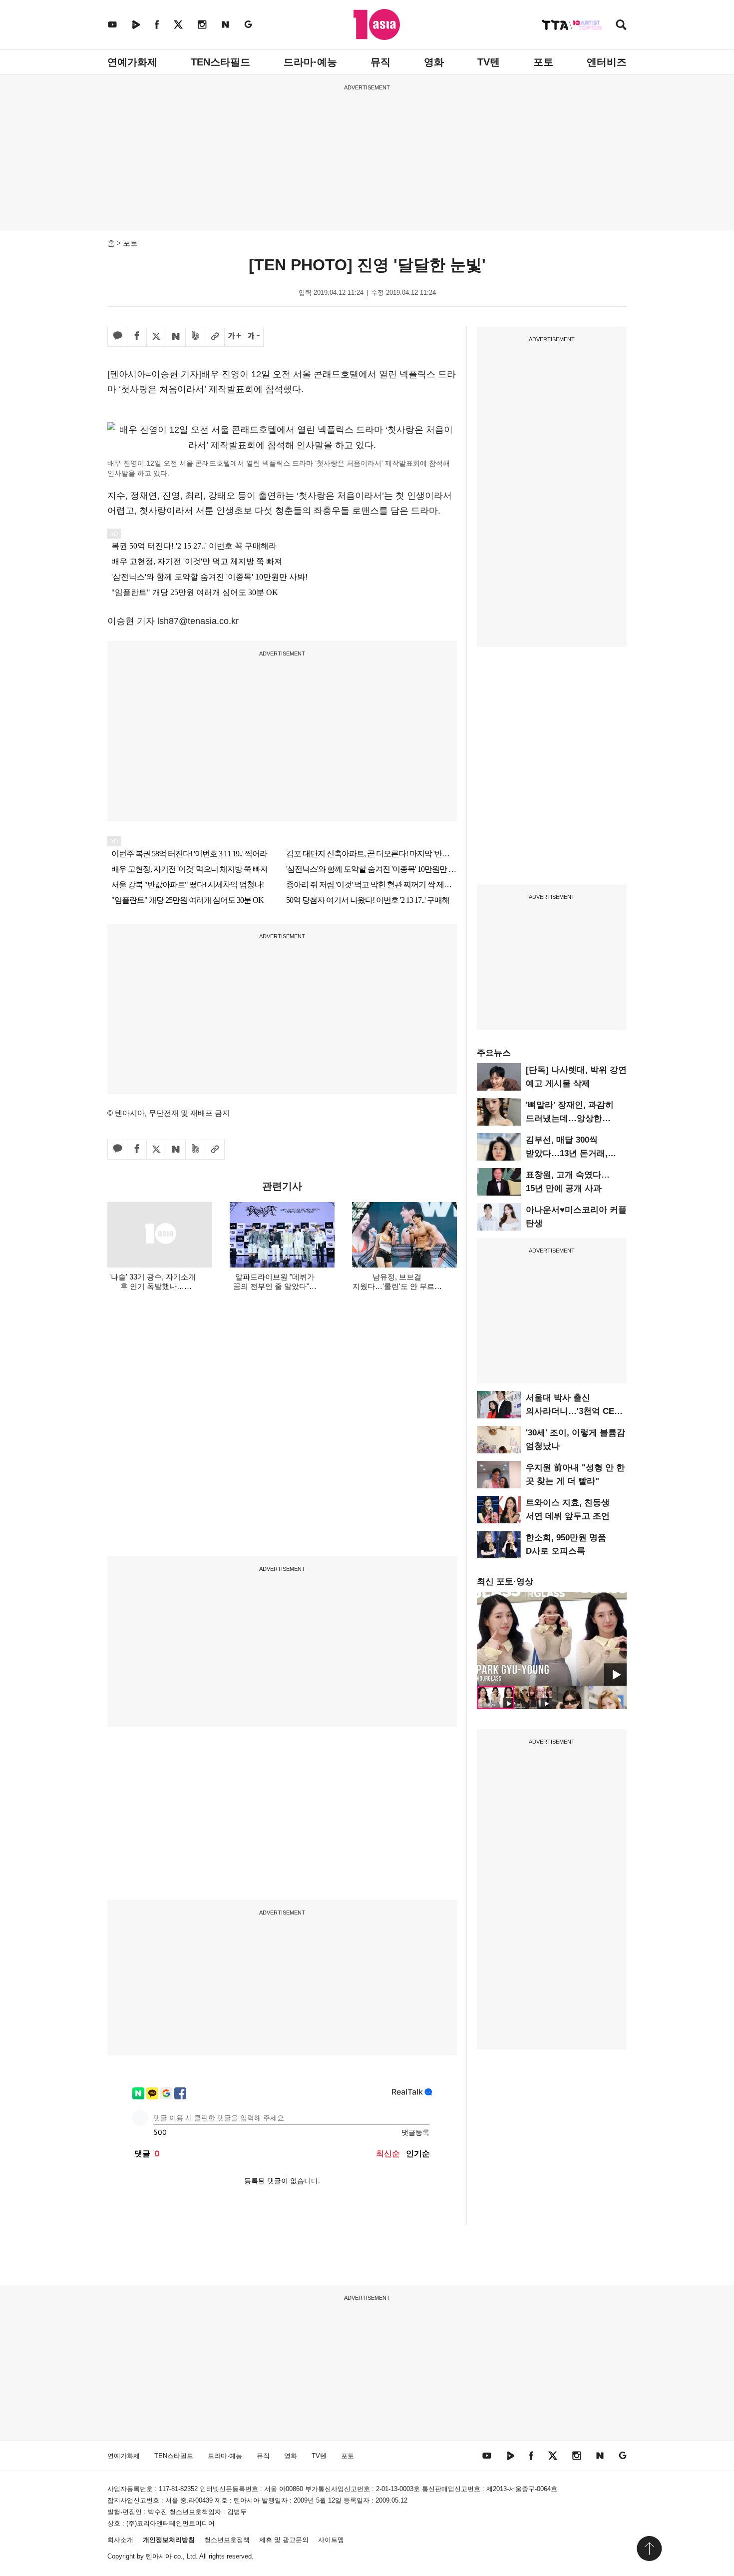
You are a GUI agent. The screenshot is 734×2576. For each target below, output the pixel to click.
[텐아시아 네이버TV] (136, 24)
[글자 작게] (254, 337)
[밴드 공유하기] (195, 337)
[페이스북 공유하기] (137, 337)
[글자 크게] (234, 337)
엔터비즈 (607, 62)
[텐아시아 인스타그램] (202, 24)
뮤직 (380, 62)
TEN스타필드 (220, 62)
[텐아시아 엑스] (178, 24)
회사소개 (120, 2540)
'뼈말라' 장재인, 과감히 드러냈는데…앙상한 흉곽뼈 (570, 1118)
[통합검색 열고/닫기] (621, 26)
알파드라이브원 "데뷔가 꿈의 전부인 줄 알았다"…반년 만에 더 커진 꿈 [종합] (275, 1286)
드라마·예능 (310, 62)
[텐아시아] (377, 24)
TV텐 (489, 62)
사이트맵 (331, 2540)
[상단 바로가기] (649, 2549)
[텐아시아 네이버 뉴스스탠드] (225, 24)
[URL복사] (215, 337)
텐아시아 (159, 2556)
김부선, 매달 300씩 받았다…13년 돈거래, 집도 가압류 (567, 1153)
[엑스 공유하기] (156, 337)
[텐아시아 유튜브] (112, 24)
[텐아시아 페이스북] (157, 24)
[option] (552, 1639)
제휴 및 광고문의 (284, 2540)
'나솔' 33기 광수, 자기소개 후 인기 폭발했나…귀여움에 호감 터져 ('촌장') (152, 1286)
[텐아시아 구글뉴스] (248, 24)
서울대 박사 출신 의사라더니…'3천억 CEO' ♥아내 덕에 (574, 1411)
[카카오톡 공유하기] (117, 337)
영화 (434, 62)
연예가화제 (132, 62)
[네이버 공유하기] (176, 337)
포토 (543, 62)
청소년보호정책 (227, 2540)
